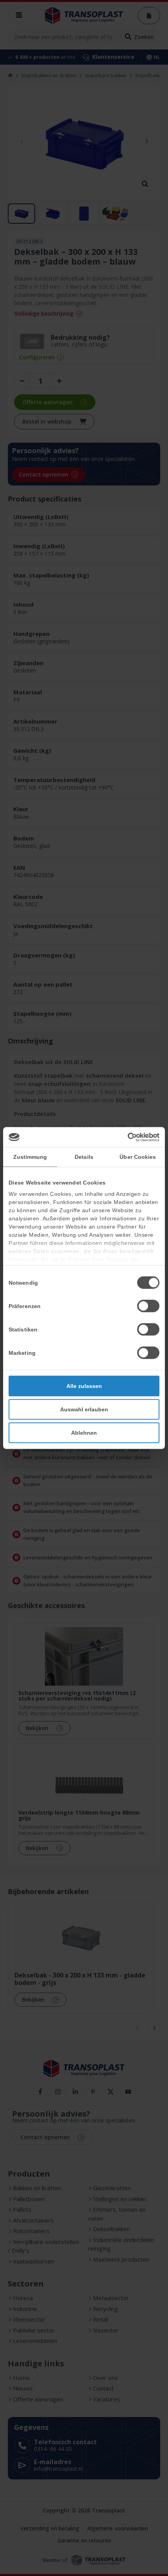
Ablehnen (84, 1433)
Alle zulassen (84, 1386)
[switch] (148, 1306)
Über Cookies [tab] (138, 1157)
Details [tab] (84, 1157)
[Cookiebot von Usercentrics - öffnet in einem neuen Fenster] (125, 1137)
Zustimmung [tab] (30, 1157)
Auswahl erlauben (84, 1409)
